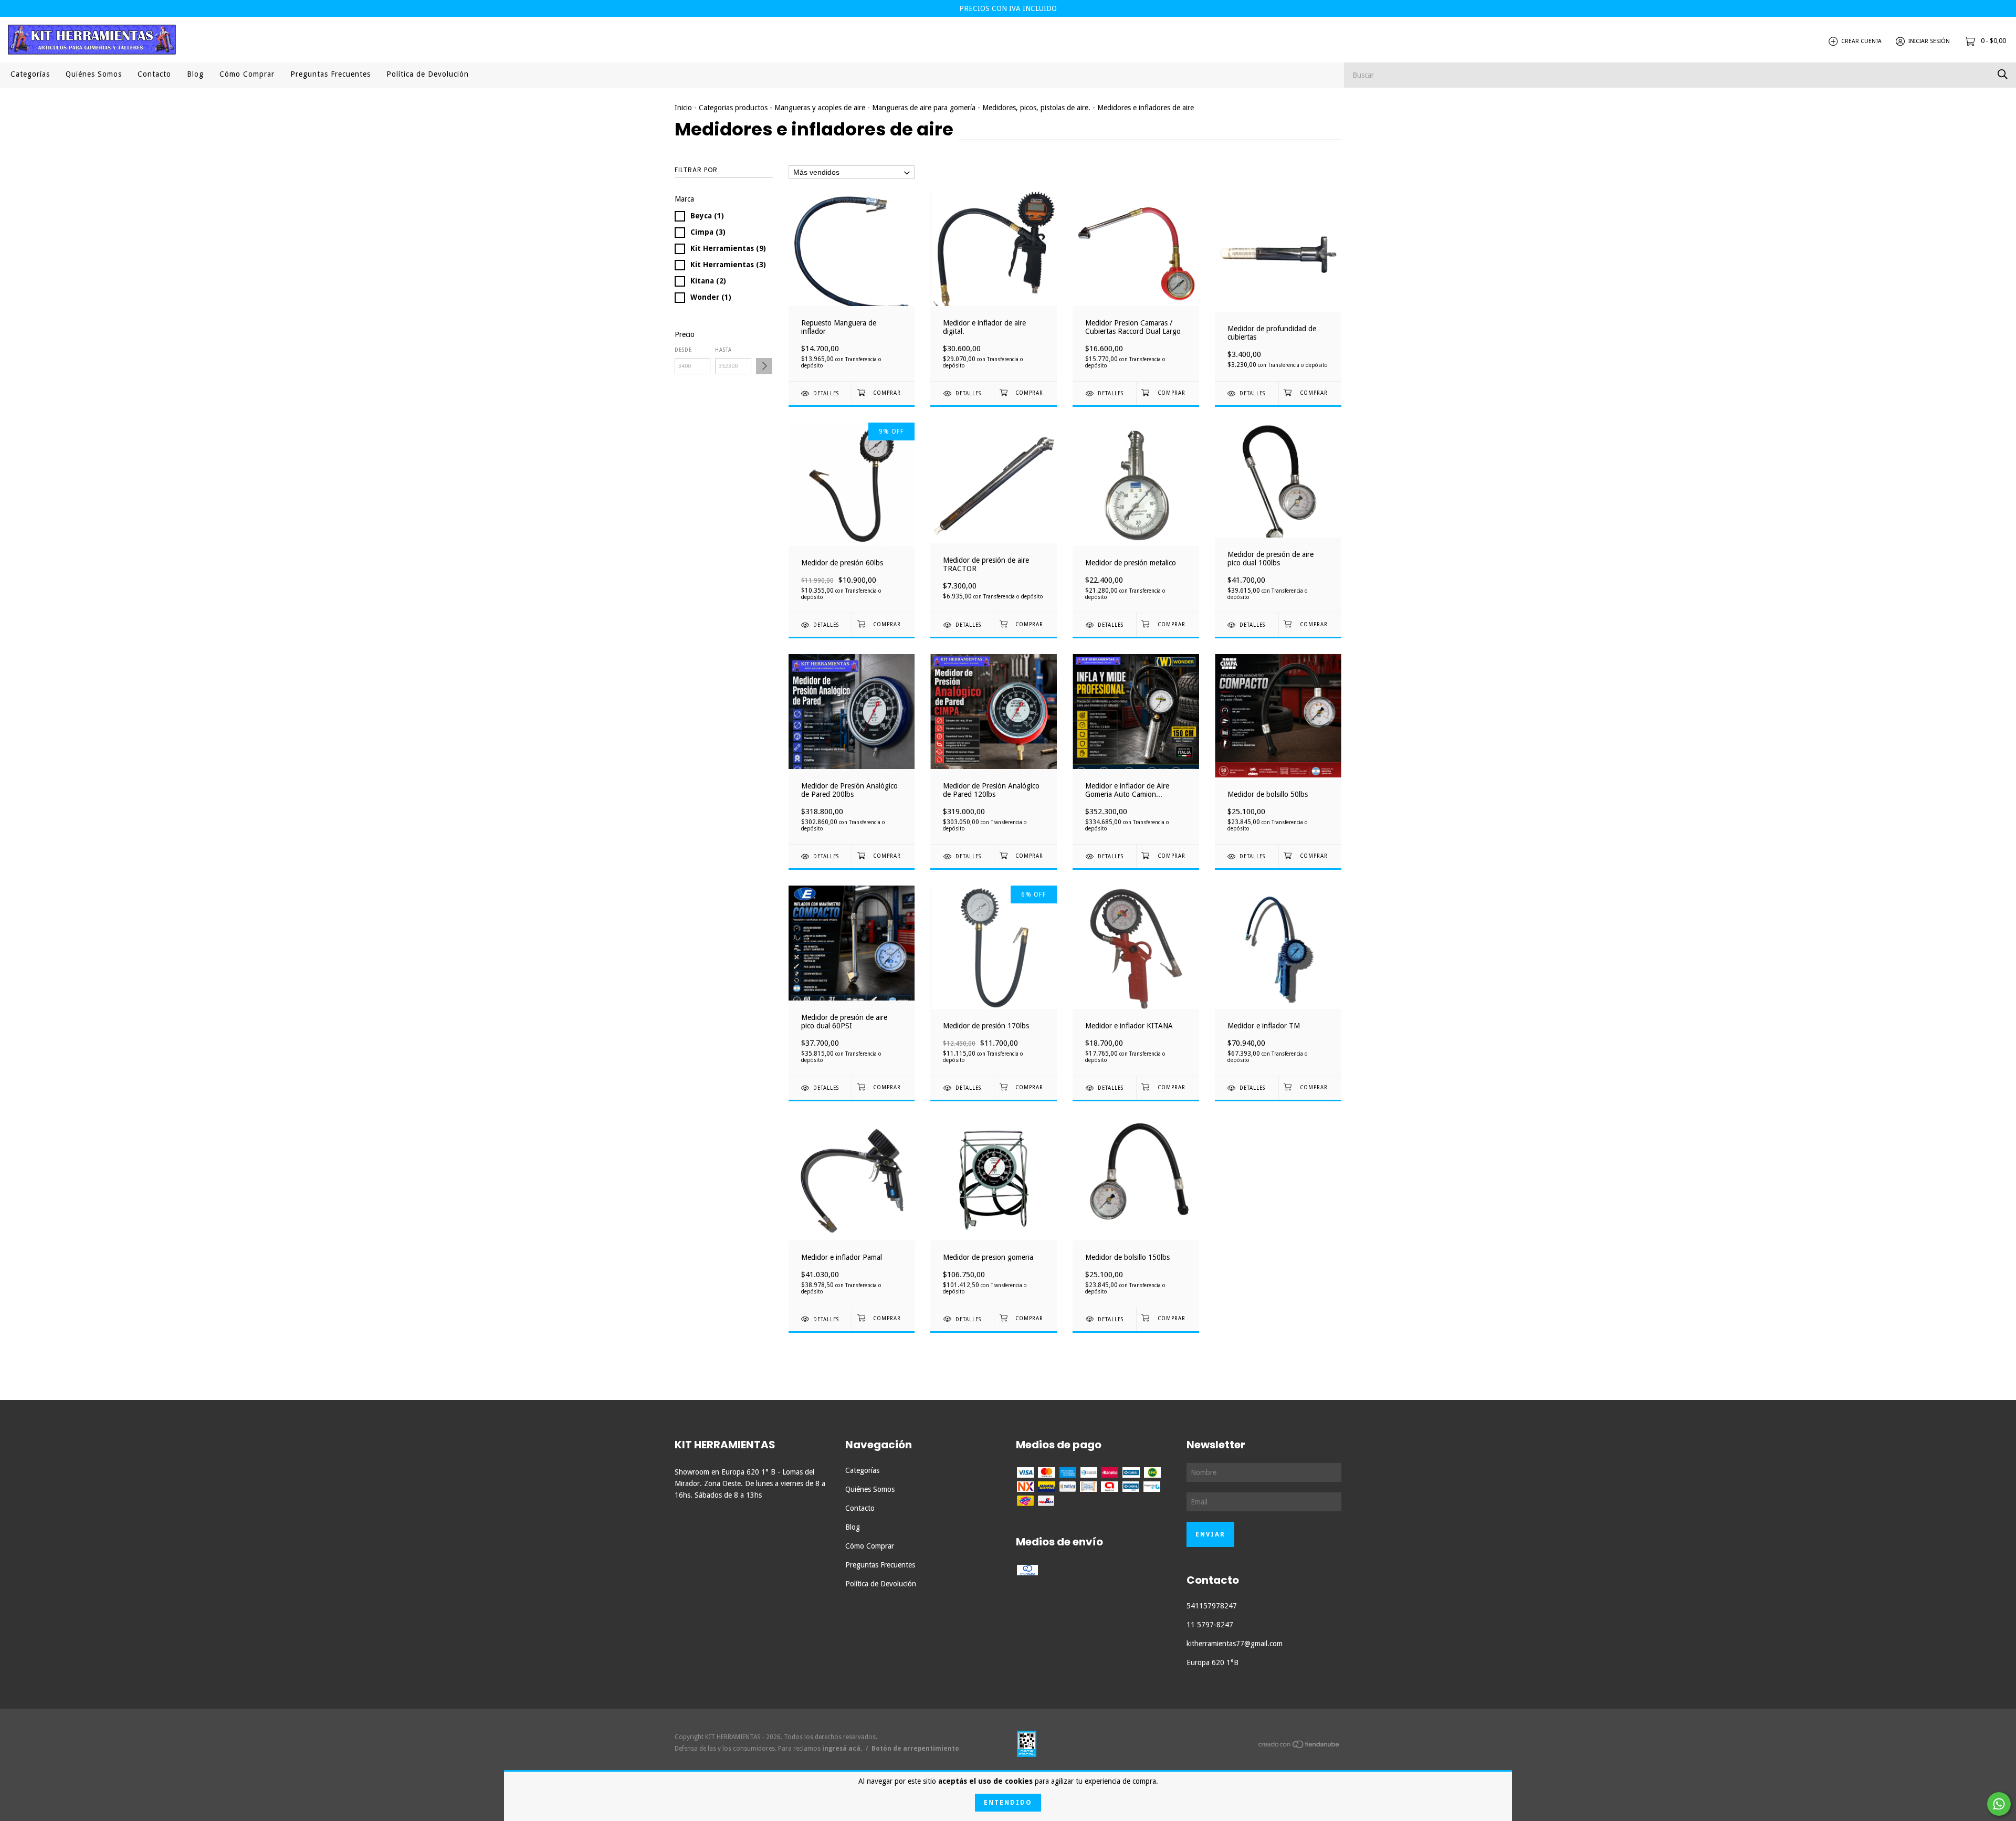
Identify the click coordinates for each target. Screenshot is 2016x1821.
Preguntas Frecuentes (330, 74)
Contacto (154, 74)
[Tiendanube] (1299, 1746)
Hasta (723, 350)
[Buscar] (2003, 74)
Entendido (1008, 1803)
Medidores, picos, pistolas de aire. (1036, 108)
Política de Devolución (428, 74)
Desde (683, 350)
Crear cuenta (1861, 41)
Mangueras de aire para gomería (924, 108)
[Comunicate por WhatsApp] (1999, 1804)
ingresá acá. (842, 1749)
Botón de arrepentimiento (915, 1749)
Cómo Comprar (247, 74)
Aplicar (764, 366)
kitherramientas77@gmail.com (1235, 1644)
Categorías (30, 74)
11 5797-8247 (1210, 1625)
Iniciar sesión (1929, 41)
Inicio (683, 108)
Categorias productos (733, 108)
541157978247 (1212, 1606)
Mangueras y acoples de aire (820, 108)
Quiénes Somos (94, 74)
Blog (195, 74)
